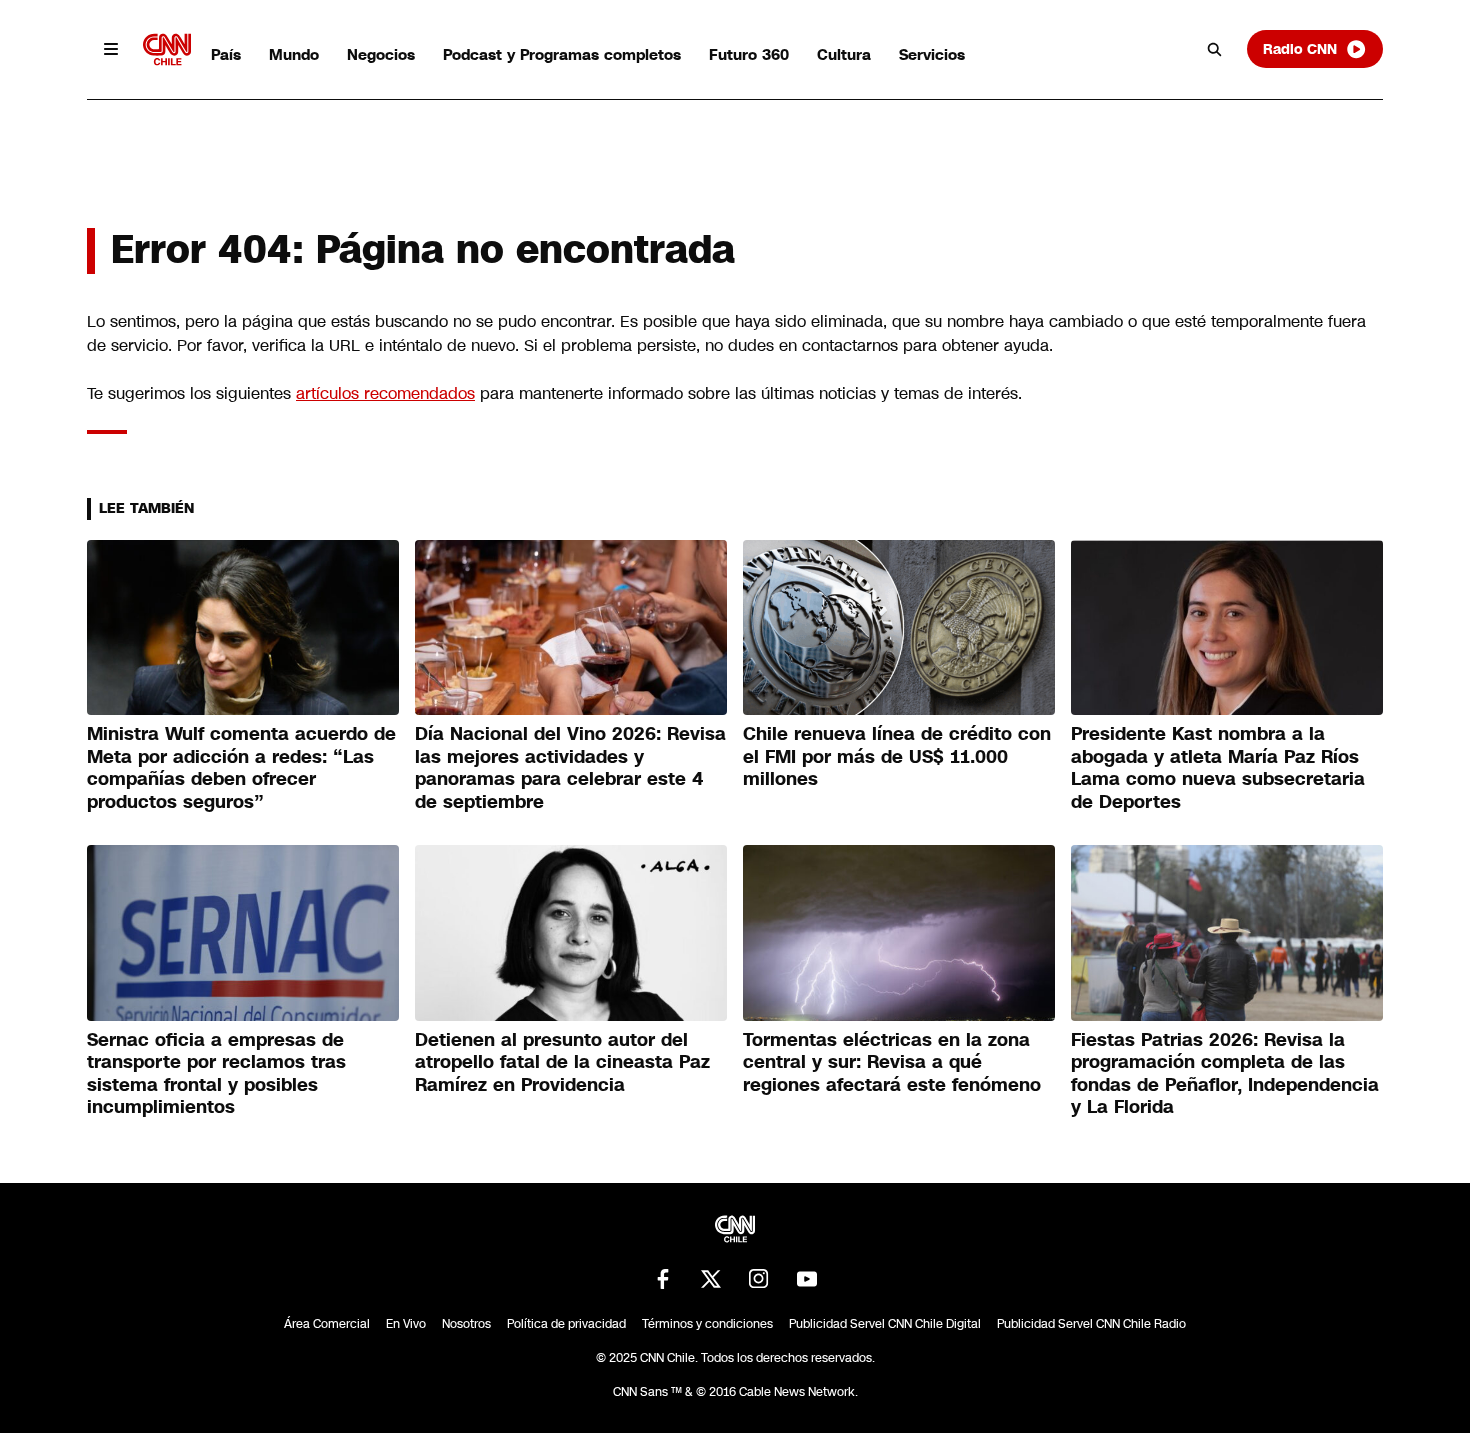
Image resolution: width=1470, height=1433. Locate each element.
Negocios (381, 54)
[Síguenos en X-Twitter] (711, 1279)
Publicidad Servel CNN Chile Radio (1091, 1324)
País (226, 54)
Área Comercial (327, 1324)
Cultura (844, 54)
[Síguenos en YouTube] (807, 1279)
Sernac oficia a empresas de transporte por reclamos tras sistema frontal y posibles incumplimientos (216, 1074)
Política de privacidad (566, 1324)
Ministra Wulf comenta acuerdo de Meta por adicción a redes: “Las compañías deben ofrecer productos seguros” (241, 768)
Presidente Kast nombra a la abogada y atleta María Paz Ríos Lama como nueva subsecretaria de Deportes (1218, 768)
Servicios (932, 54)
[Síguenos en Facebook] (663, 1279)
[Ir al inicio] (167, 49)
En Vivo (406, 1324)
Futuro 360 (749, 54)
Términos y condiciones (707, 1324)
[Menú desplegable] (111, 49)
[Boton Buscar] (1215, 49)
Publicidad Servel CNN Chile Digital (885, 1324)
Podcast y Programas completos (562, 54)
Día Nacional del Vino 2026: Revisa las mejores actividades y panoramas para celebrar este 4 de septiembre (570, 768)
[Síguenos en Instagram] (759, 1279)
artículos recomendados (385, 393)
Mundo (294, 54)
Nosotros (466, 1324)
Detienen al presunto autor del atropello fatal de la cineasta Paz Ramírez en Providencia (562, 1062)
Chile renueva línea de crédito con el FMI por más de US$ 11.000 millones (897, 756)
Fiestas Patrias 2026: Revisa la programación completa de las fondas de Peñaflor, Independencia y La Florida (1225, 1074)
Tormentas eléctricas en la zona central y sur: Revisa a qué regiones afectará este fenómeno (892, 1062)
